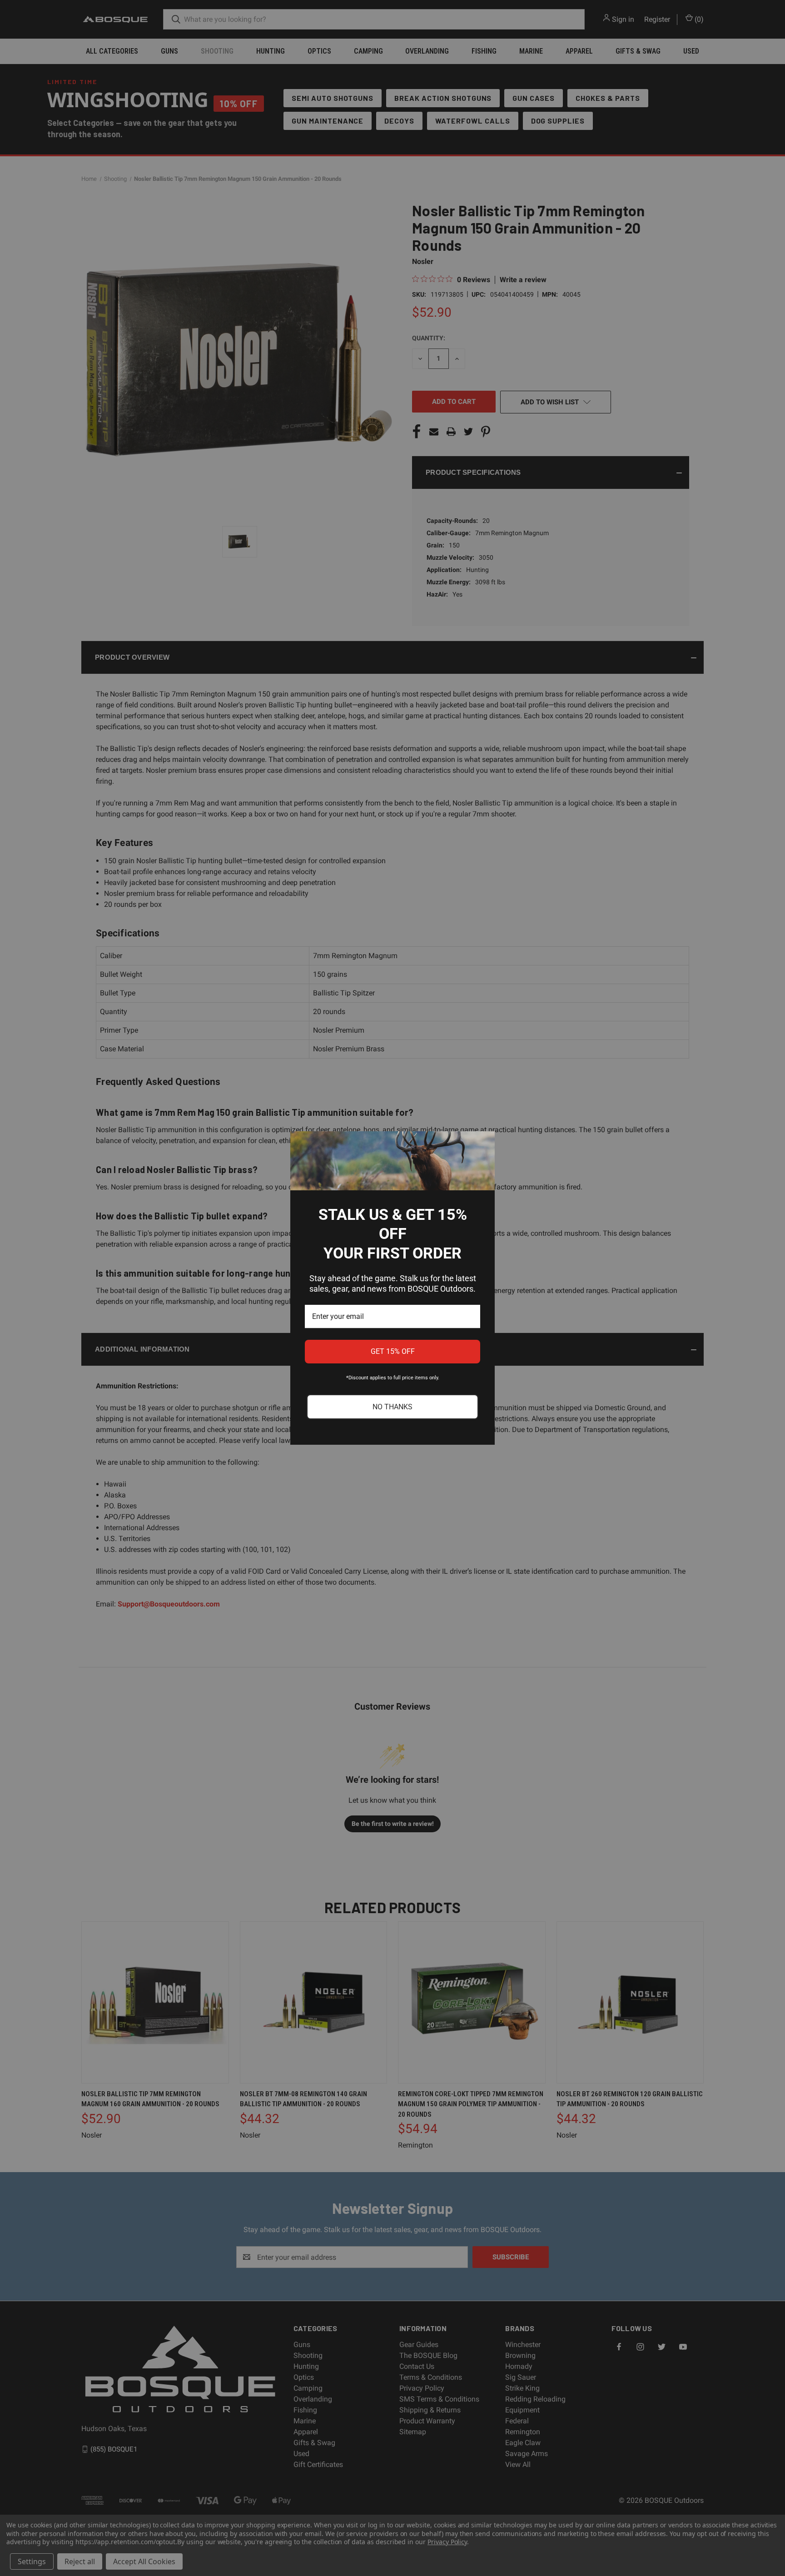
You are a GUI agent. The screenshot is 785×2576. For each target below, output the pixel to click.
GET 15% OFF (393, 1351)
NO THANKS (392, 1407)
